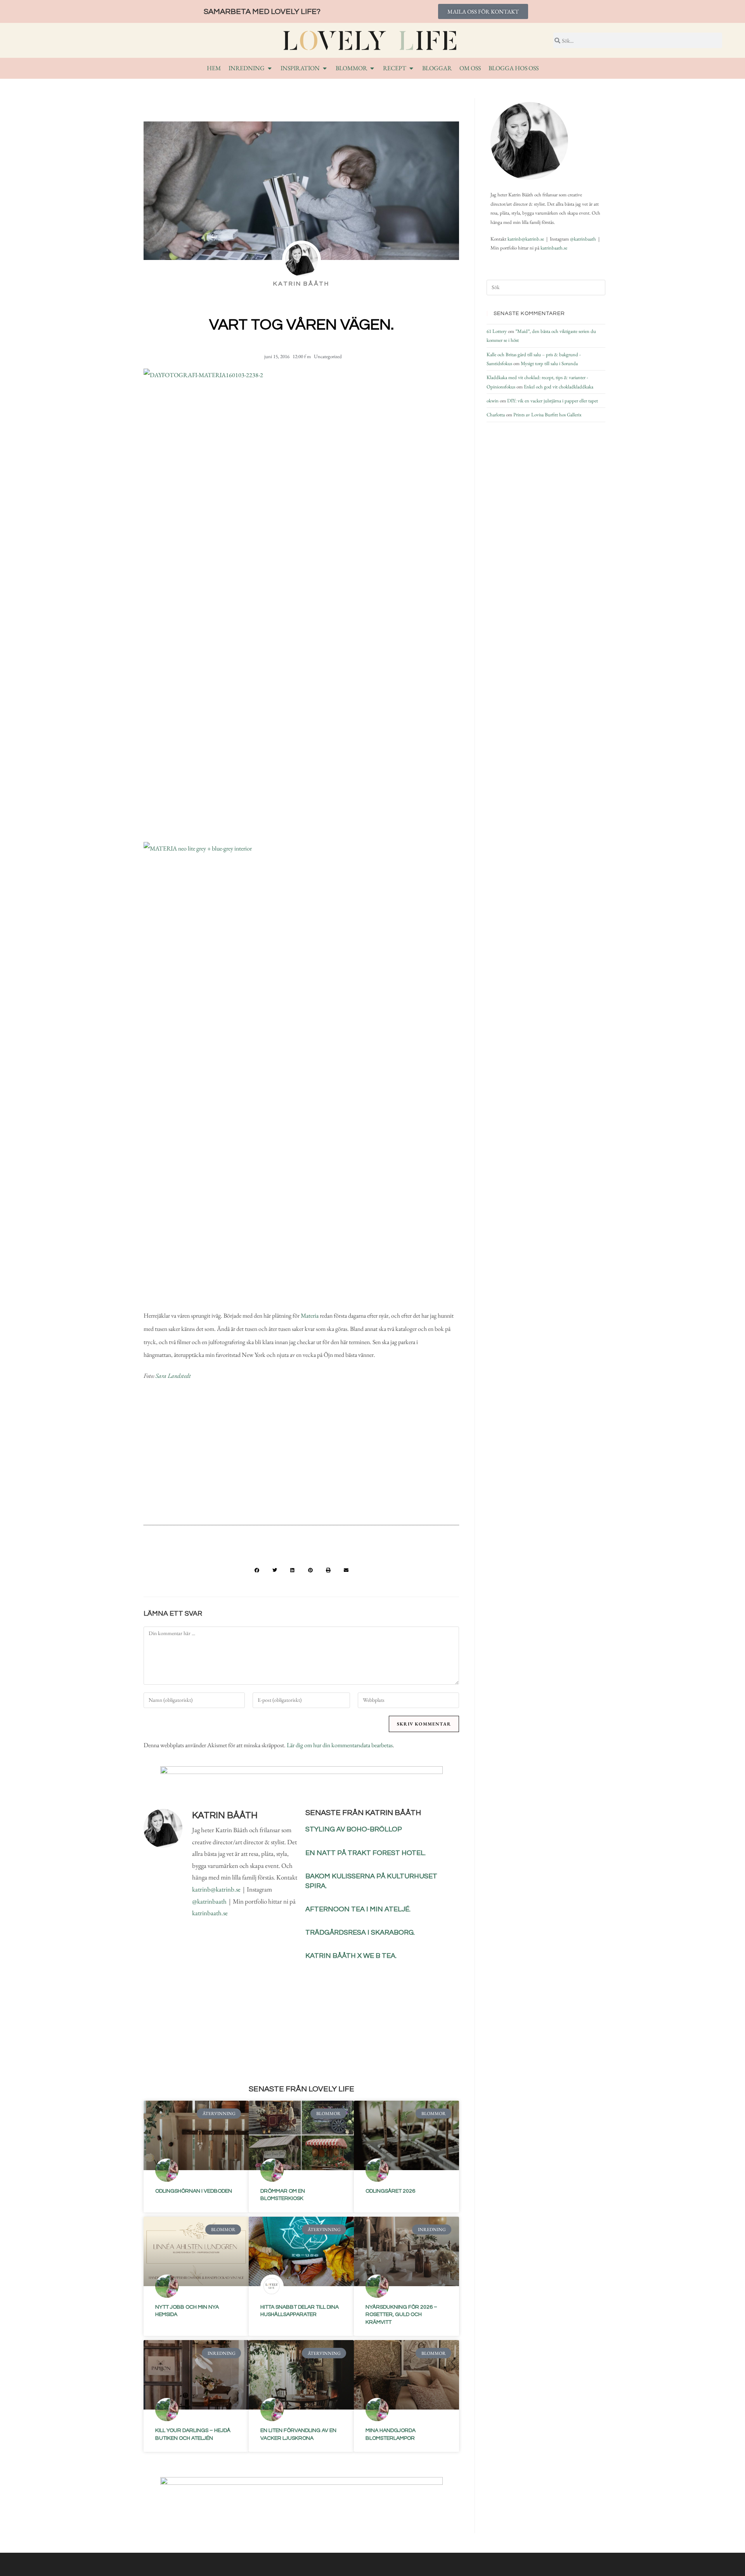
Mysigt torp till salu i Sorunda (549, 363)
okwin (493, 401)
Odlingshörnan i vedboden (194, 2191)
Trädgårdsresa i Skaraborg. (360, 1932)
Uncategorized (328, 356)
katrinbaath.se (210, 1913)
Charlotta (496, 415)
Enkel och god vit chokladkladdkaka (559, 387)
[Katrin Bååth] (529, 141)
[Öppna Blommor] (372, 68)
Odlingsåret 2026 (390, 2191)
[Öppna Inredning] (270, 68)
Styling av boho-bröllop (354, 1829)
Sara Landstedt (173, 1376)
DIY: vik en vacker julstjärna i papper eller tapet (553, 401)
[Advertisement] (301, 1456)
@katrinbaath (209, 1901)
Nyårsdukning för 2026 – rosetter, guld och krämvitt (401, 2315)
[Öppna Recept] (411, 68)
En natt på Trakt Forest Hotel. (366, 1853)
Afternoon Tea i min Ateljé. (358, 1909)
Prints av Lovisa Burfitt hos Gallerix (547, 415)
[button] (257, 1570)
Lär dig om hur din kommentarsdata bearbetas (340, 1745)
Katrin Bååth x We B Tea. (351, 1956)
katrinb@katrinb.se (216, 1889)
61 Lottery (497, 331)
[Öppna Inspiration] (325, 68)
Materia (310, 1316)
